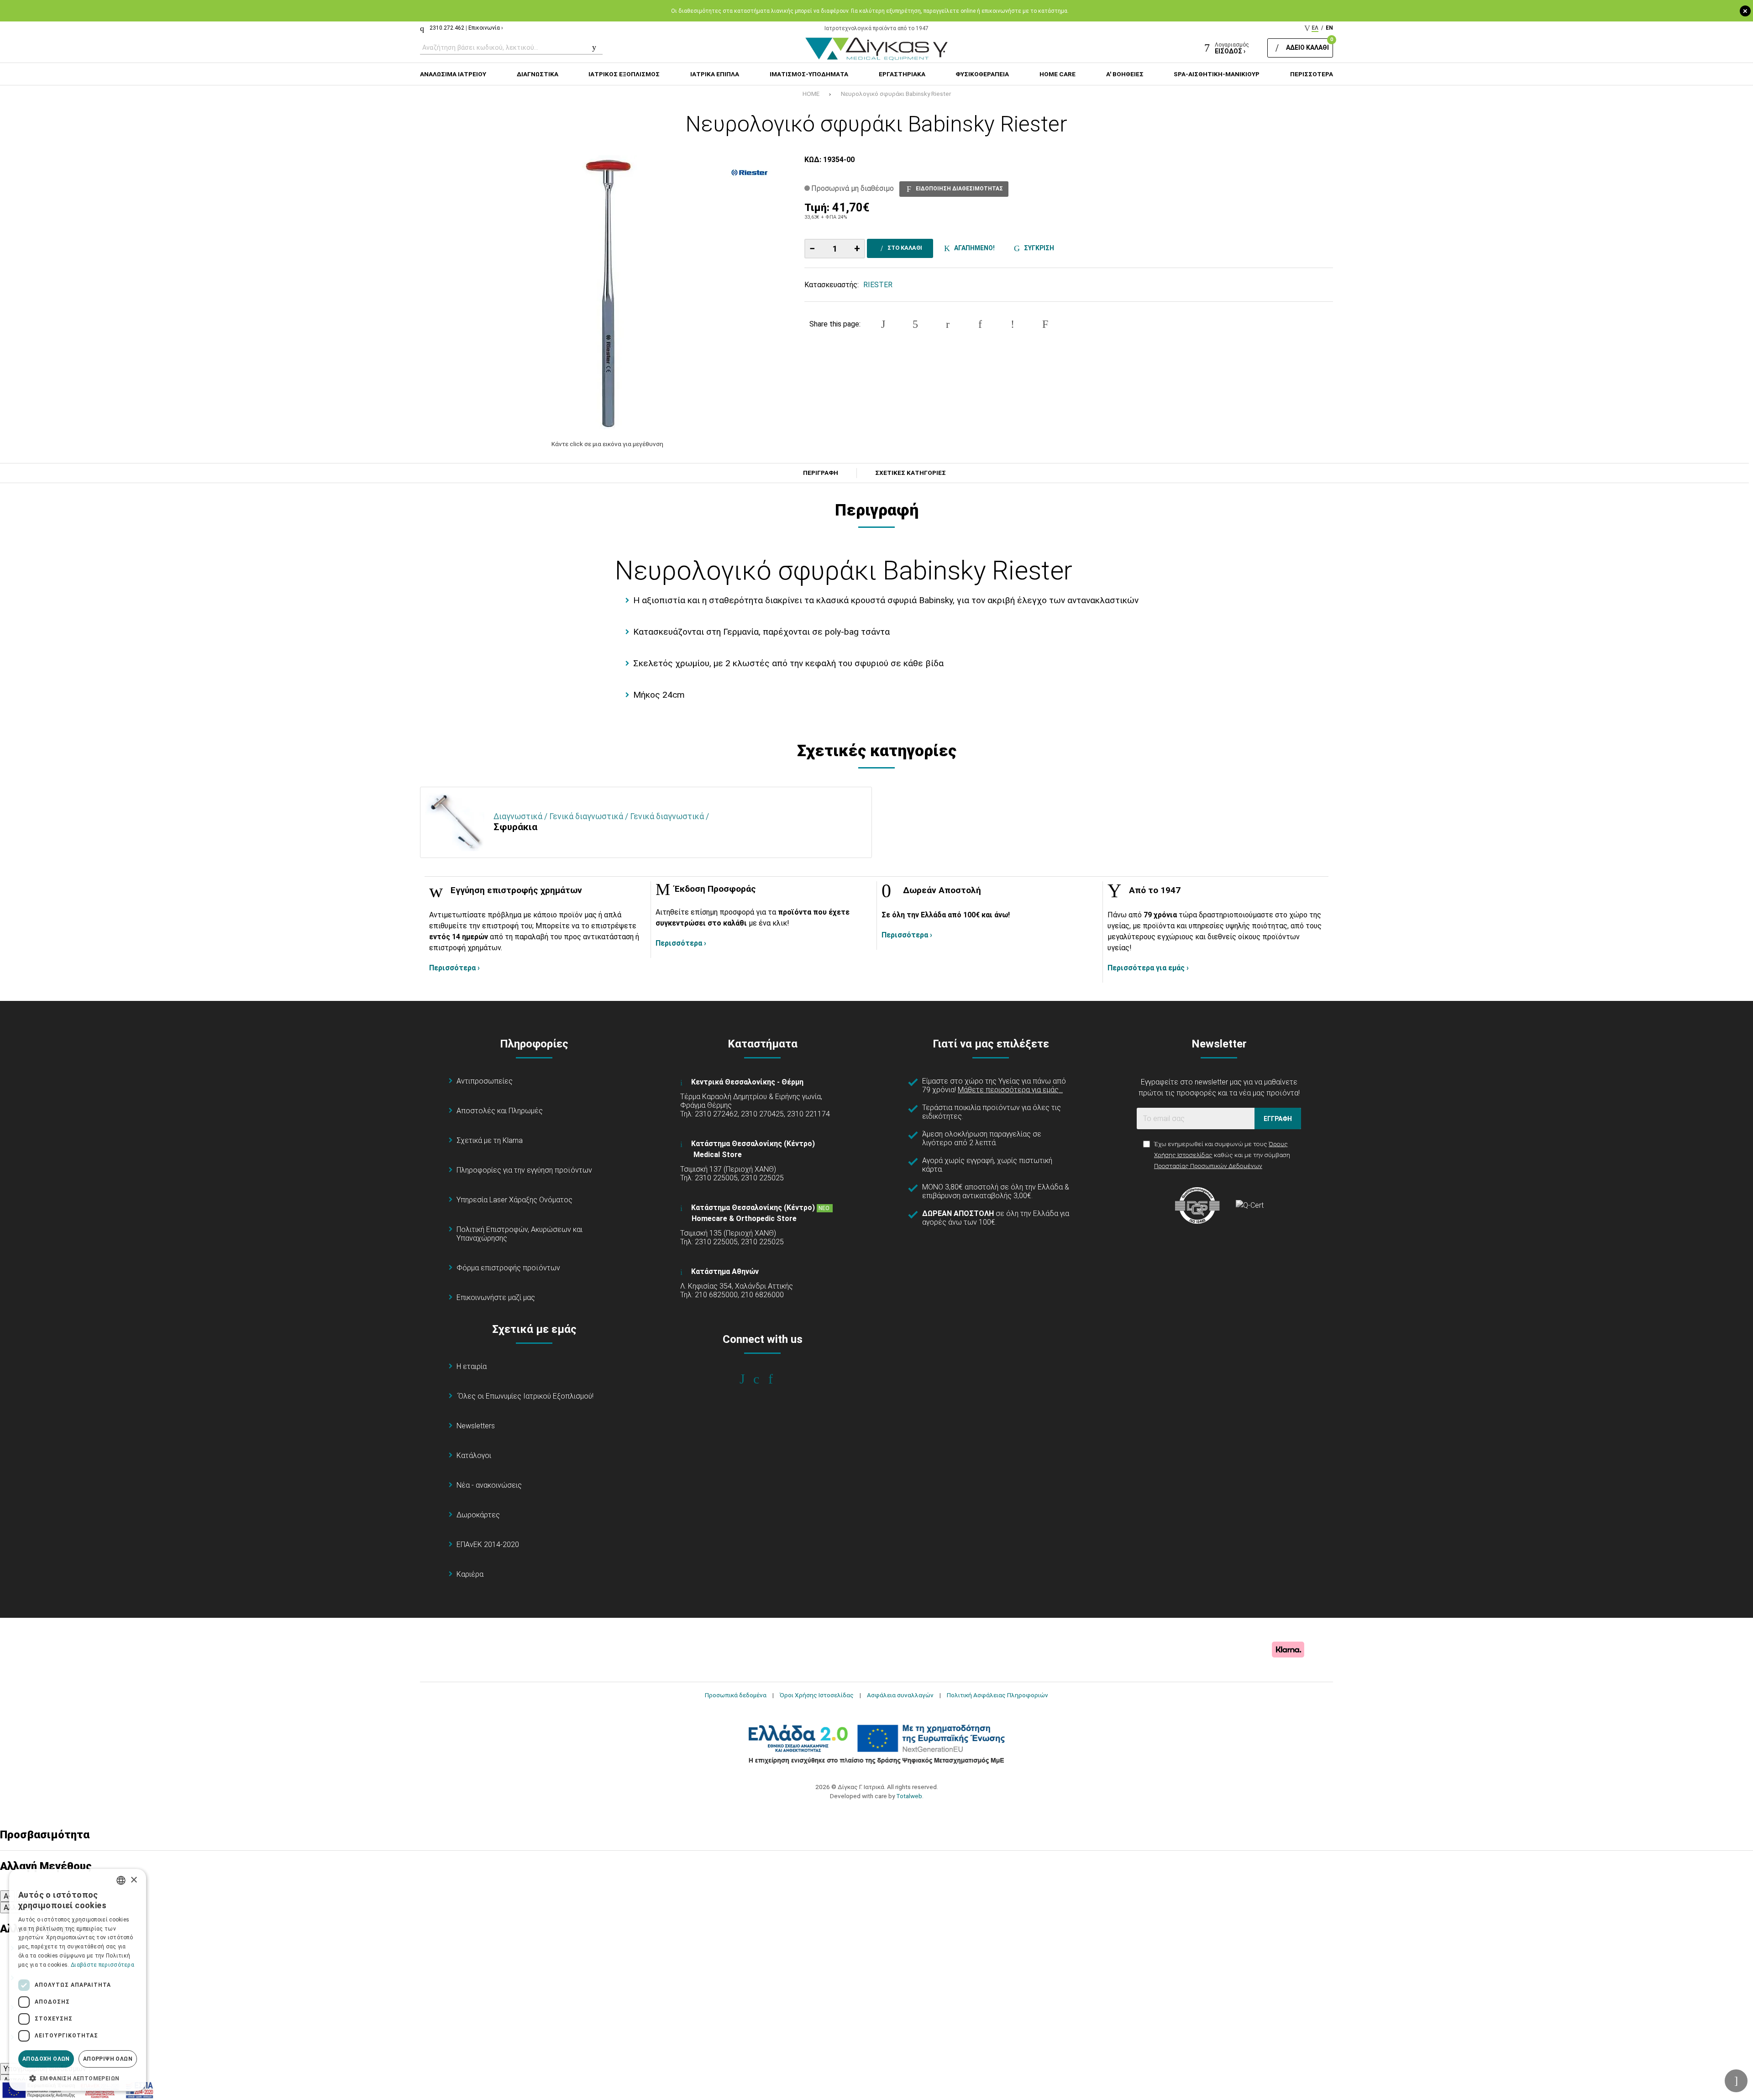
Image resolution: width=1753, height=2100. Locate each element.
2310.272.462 (447, 28)
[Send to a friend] (1045, 324)
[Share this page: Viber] (1013, 324)
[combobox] (121, 1880)
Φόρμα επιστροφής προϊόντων (508, 1268)
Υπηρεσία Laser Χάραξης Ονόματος (514, 1200)
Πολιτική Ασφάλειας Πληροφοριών (997, 1695)
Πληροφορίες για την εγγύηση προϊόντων (524, 1170)
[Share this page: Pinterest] (948, 324)
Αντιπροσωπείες (485, 1081)
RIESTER (878, 285)
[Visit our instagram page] (763, 1379)
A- (7, 1896)
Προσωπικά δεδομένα (736, 1695)
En (1329, 28)
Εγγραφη (1278, 1119)
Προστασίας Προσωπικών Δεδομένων (1208, 1166)
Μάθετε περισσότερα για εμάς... (1010, 1090)
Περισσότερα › (454, 968)
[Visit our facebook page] (748, 1379)
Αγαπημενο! (973, 248)
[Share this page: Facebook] (883, 324)
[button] (78, 2078)
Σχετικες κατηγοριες (911, 473)
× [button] (134, 1880)
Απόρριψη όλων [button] (108, 2059)
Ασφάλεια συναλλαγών (900, 1695)
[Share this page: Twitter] (915, 324)
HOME (811, 94)
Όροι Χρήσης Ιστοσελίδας (817, 1695)
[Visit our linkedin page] (777, 1379)
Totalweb (909, 1796)
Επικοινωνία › (486, 28)
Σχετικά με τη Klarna (490, 1140)
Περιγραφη (821, 473)
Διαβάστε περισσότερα (102, 1965)
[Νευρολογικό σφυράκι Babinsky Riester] (608, 292)
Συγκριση (1038, 248)
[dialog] (78, 1980)
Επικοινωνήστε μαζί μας (496, 1297)
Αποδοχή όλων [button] (46, 2059)
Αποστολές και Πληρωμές (500, 1111)
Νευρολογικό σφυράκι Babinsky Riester (896, 94)
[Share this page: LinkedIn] (980, 324)
